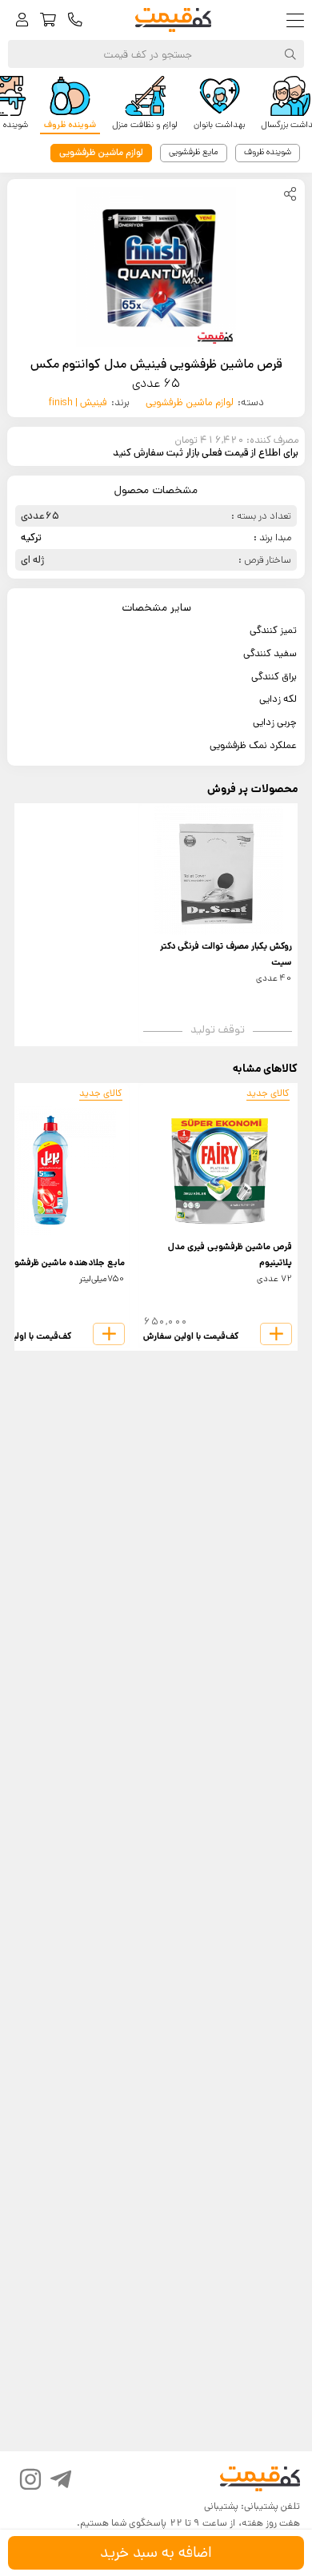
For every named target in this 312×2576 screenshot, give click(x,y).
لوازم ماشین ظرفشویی (190, 402)
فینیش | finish (78, 402)
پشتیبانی (221, 2506)
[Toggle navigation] (299, 20)
